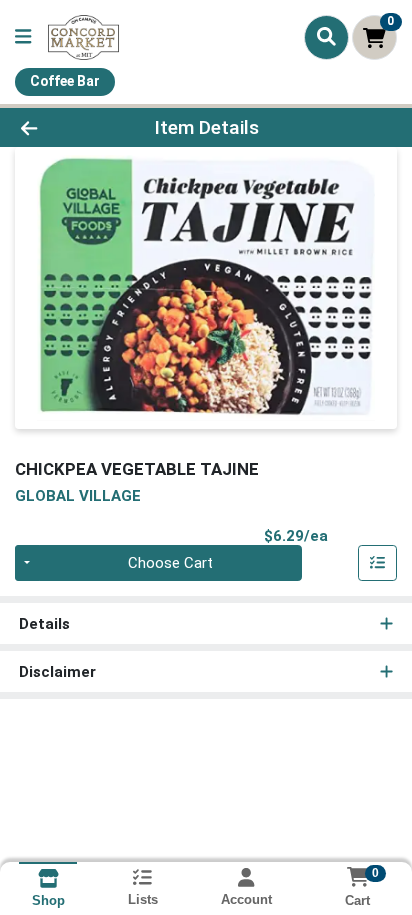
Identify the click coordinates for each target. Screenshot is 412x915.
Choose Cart (170, 563)
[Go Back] (63, 127)
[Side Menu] (23, 37)
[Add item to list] (378, 563)
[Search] (326, 37)
